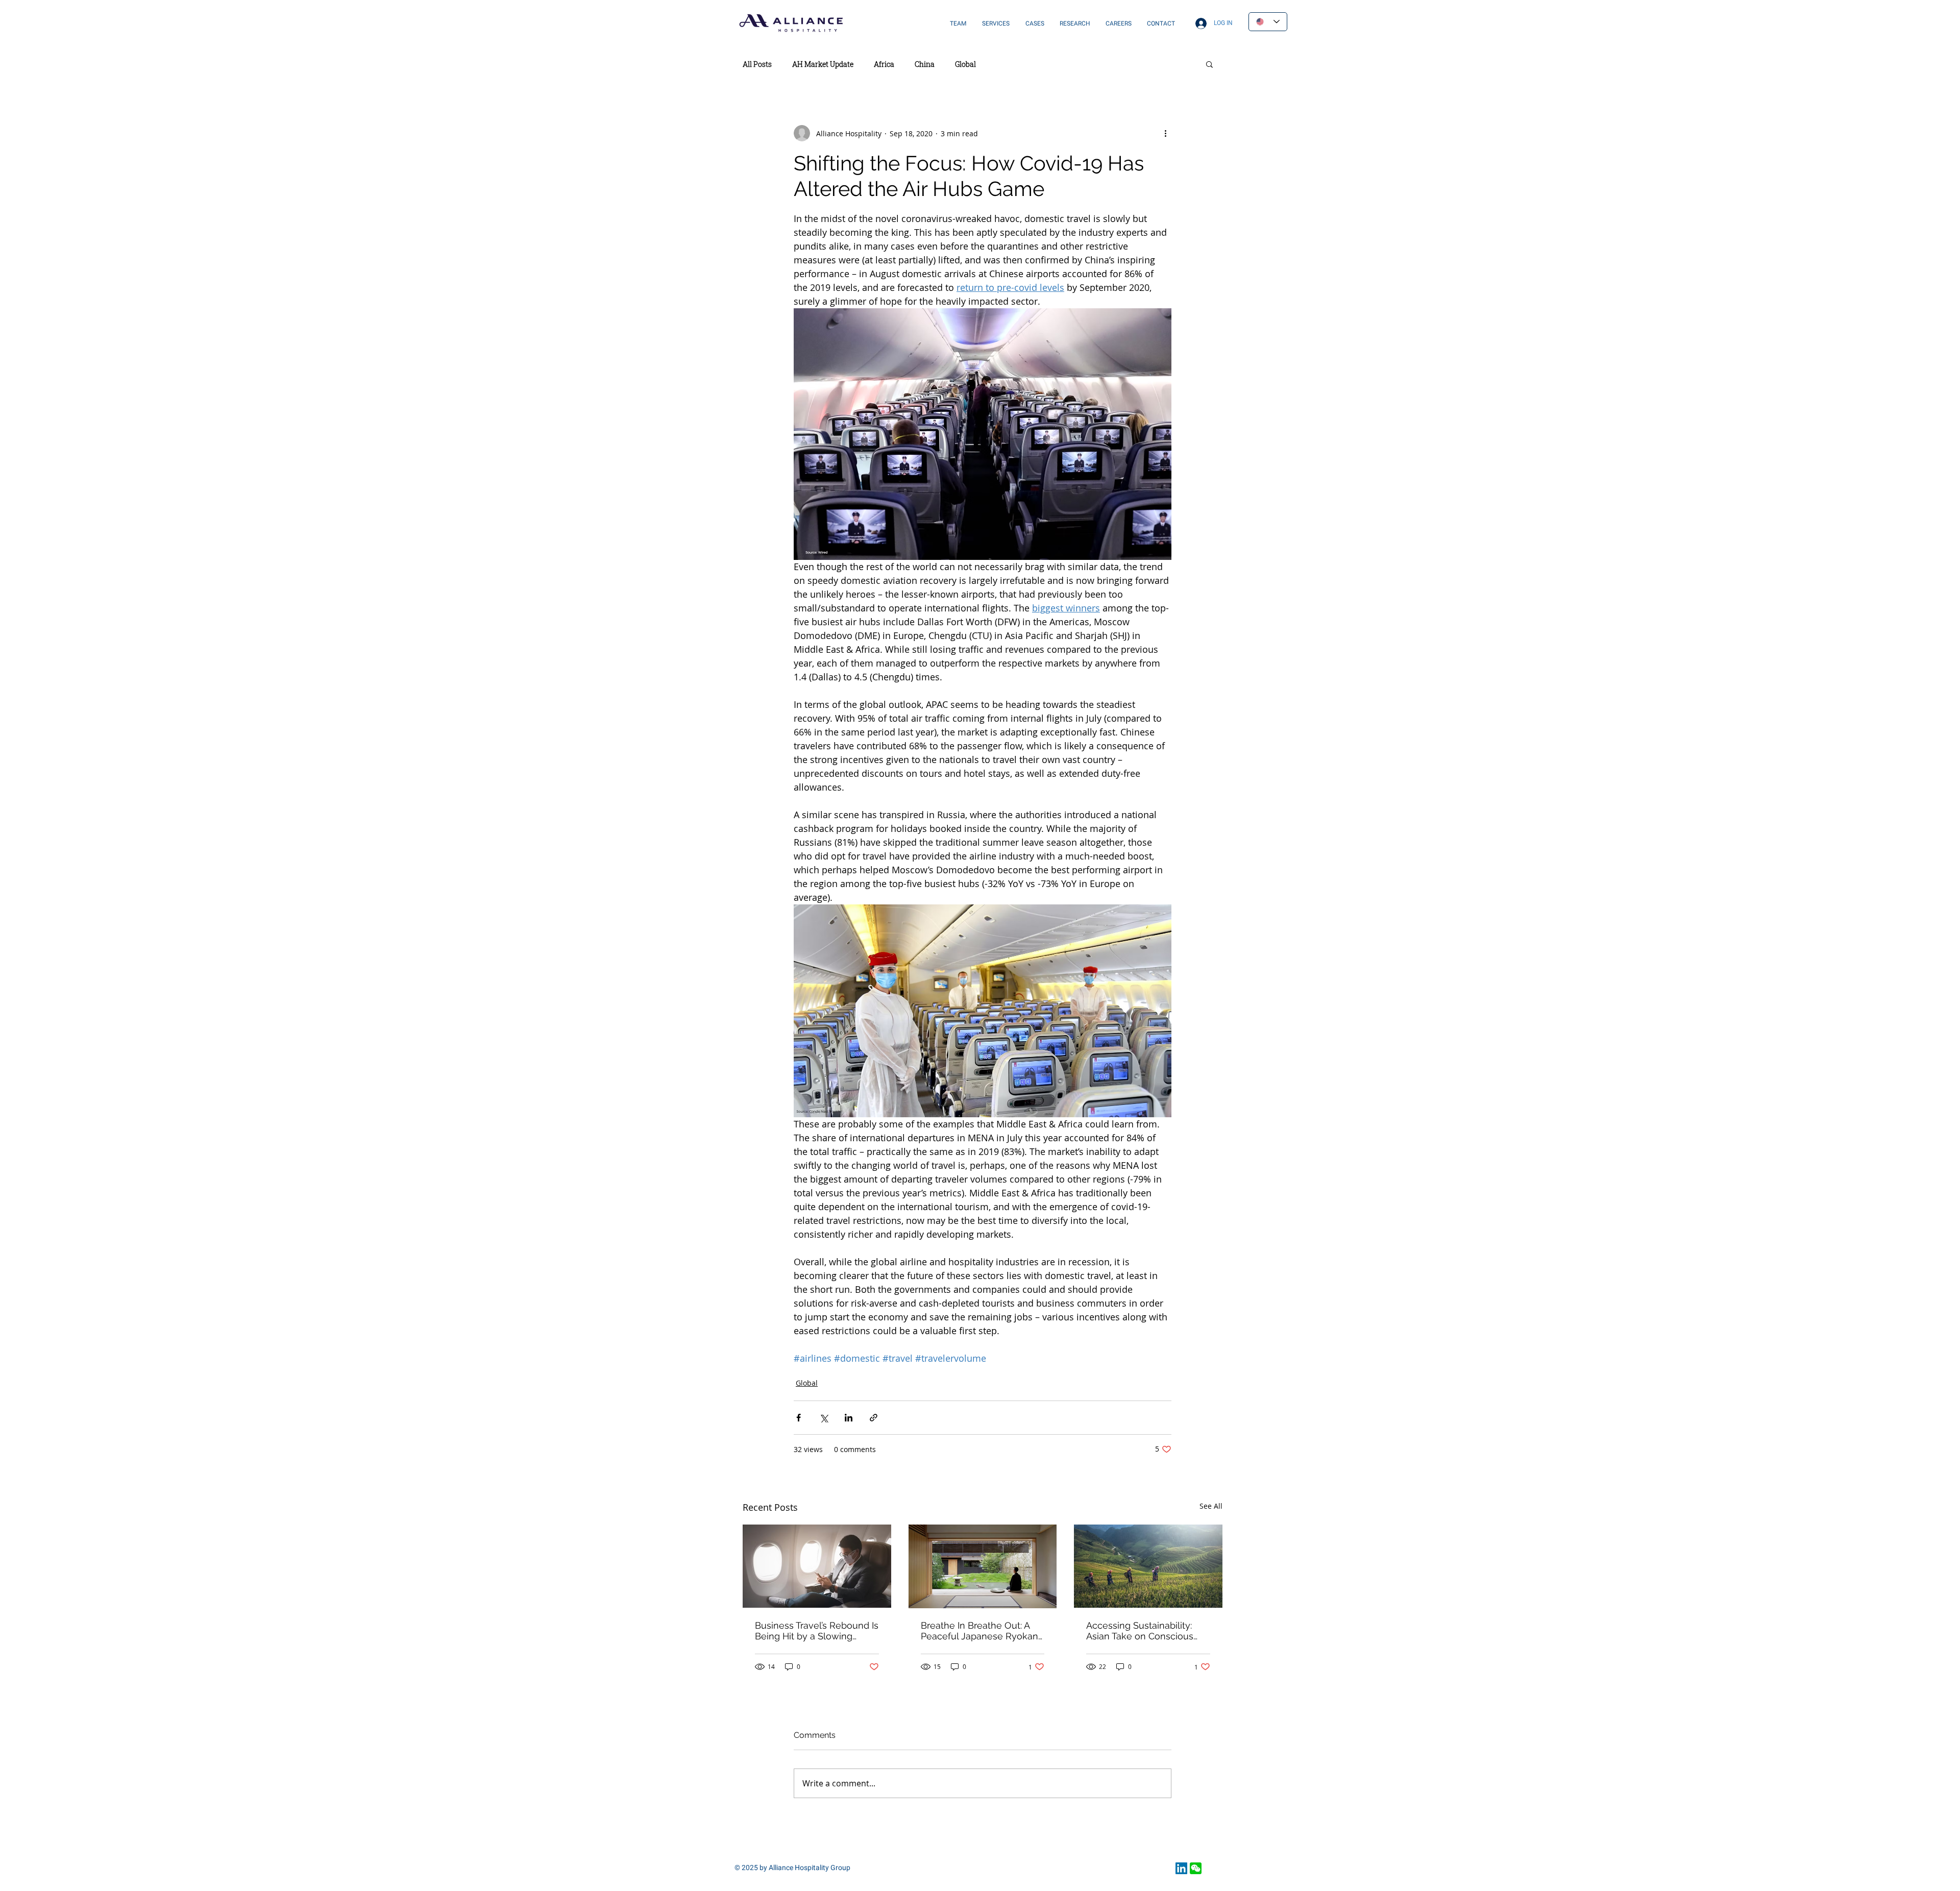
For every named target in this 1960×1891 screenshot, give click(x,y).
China (925, 64)
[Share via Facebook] (799, 1418)
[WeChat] (1196, 1868)
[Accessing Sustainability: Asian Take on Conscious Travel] (1148, 1566)
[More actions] (1165, 133)
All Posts (757, 64)
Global (965, 64)
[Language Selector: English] (1268, 22)
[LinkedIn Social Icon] (1181, 1868)
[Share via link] (874, 1418)
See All (1211, 1506)
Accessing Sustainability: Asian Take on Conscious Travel (1140, 1631)
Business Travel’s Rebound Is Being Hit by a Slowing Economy (817, 1631)
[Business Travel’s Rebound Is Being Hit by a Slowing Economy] (817, 1566)
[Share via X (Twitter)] (824, 1418)
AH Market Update (823, 64)
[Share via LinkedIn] (849, 1418)
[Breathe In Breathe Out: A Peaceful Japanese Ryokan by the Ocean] (983, 1566)
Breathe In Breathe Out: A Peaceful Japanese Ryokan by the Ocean (979, 1631)
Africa (884, 64)
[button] (1209, 64)
